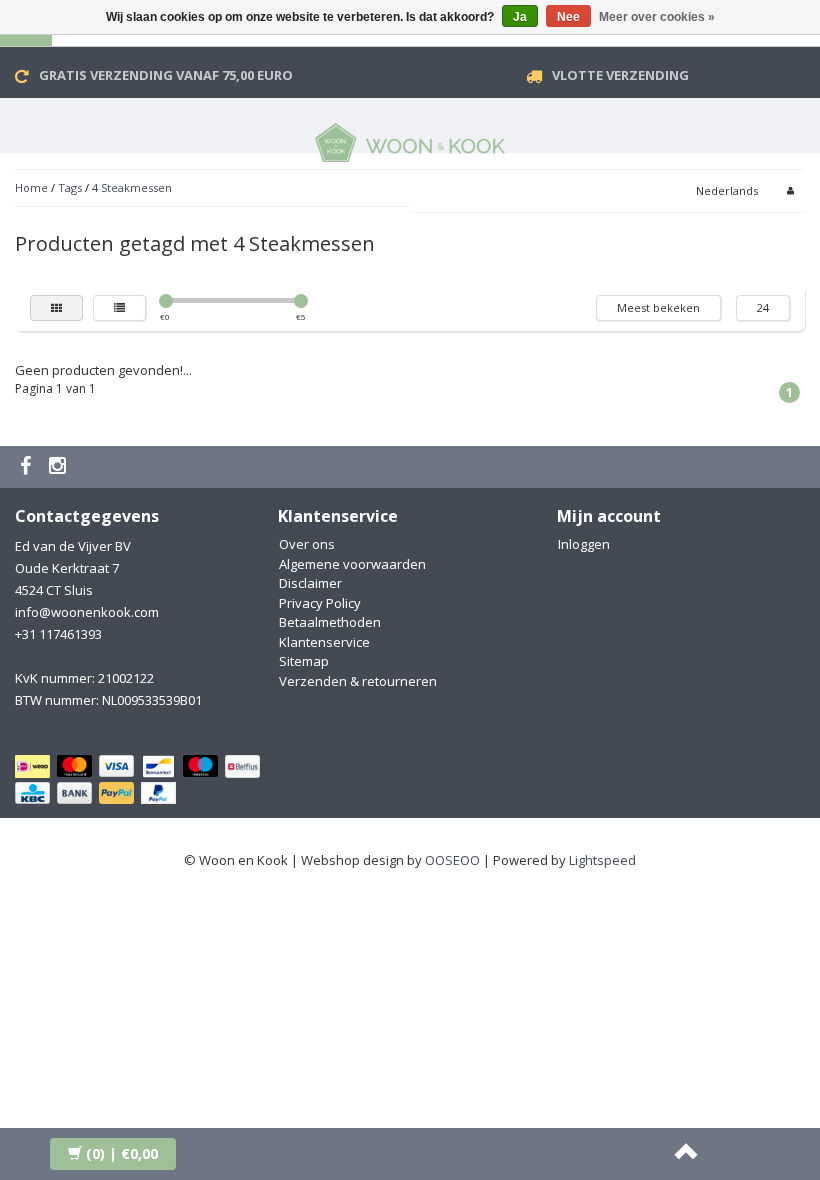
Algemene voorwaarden (352, 564)
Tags (70, 187)
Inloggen (584, 544)
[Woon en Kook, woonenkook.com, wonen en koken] (410, 139)
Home (31, 187)
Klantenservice (324, 642)
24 (763, 307)
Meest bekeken (658, 307)
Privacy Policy (320, 603)
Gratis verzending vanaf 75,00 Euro (166, 75)
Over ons (307, 544)
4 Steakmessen (132, 187)
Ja (520, 17)
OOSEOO (452, 860)
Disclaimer (310, 583)
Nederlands (727, 190)
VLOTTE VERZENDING (620, 75)
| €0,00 (122, 1153)
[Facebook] (28, 467)
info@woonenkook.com (87, 612)
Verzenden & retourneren (358, 681)
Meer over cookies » (657, 17)
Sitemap (304, 661)
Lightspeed (602, 860)
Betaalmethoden (330, 622)
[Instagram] (60, 467)
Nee (568, 17)
